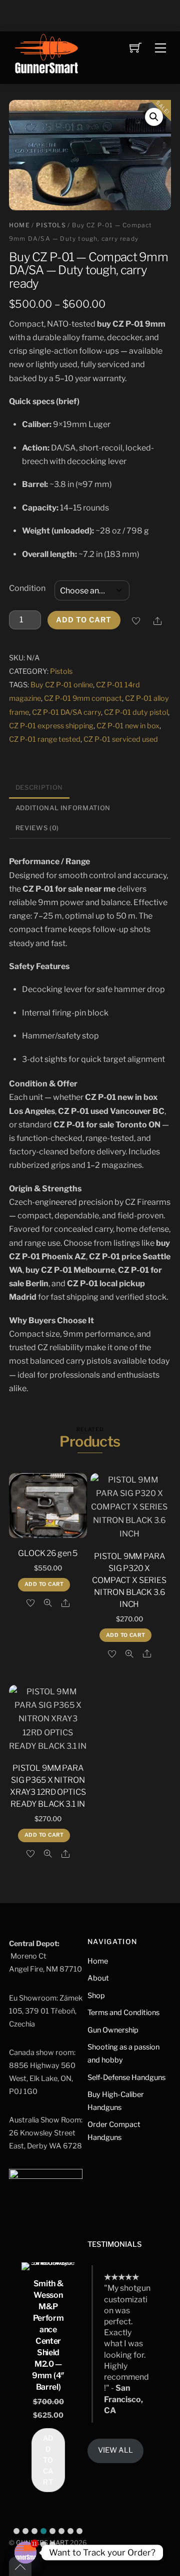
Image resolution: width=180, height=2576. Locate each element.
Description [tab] (39, 787)
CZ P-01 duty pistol (136, 712)
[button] (154, 117)
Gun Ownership (113, 2030)
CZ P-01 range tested (45, 739)
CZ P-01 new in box (128, 726)
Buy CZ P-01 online (62, 685)
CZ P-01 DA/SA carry (66, 712)
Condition (27, 588)
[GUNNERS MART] (46, 57)
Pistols (51, 225)
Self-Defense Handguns (126, 2077)
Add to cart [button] (44, 1584)
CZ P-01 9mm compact (83, 698)
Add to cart (84, 620)
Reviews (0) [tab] (37, 828)
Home (19, 225)
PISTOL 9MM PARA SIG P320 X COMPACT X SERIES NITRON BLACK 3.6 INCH (129, 1580)
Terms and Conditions (123, 2013)
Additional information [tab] (63, 808)
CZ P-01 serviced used (121, 739)
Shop (96, 1996)
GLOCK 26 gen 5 (48, 1553)
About (98, 1978)
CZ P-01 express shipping (51, 726)
